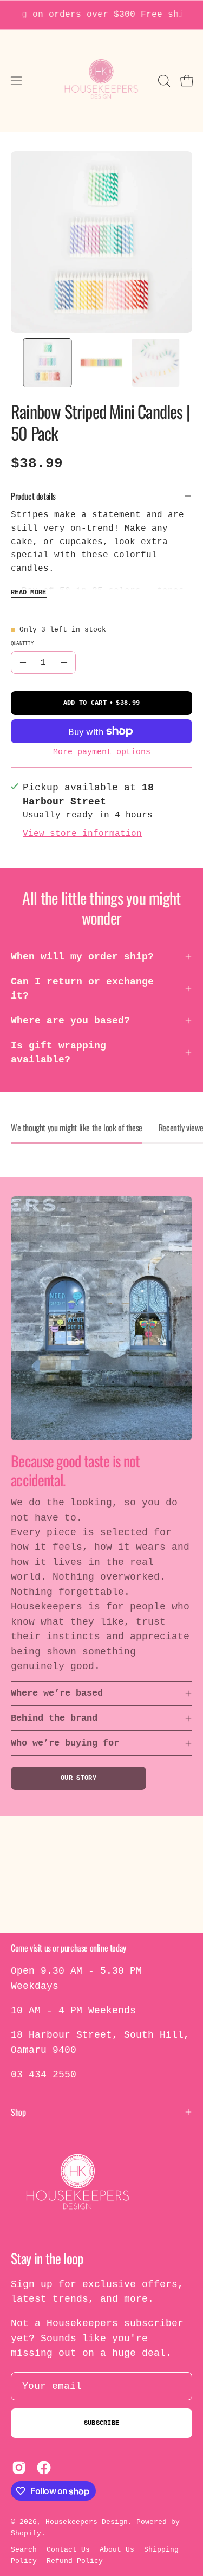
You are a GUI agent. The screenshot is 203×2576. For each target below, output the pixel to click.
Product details (33, 496)
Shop (18, 2112)
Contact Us (68, 2550)
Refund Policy (75, 2561)
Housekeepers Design (87, 2522)
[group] (101, 15)
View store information (82, 834)
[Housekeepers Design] (102, 81)
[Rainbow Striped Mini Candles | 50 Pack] (48, 363)
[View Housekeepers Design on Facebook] (44, 2468)
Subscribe (102, 2423)
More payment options (102, 752)
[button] (163, 81)
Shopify (26, 2533)
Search (24, 2550)
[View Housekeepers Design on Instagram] (19, 2468)
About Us (117, 2550)
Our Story (78, 1778)
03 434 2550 (44, 2075)
